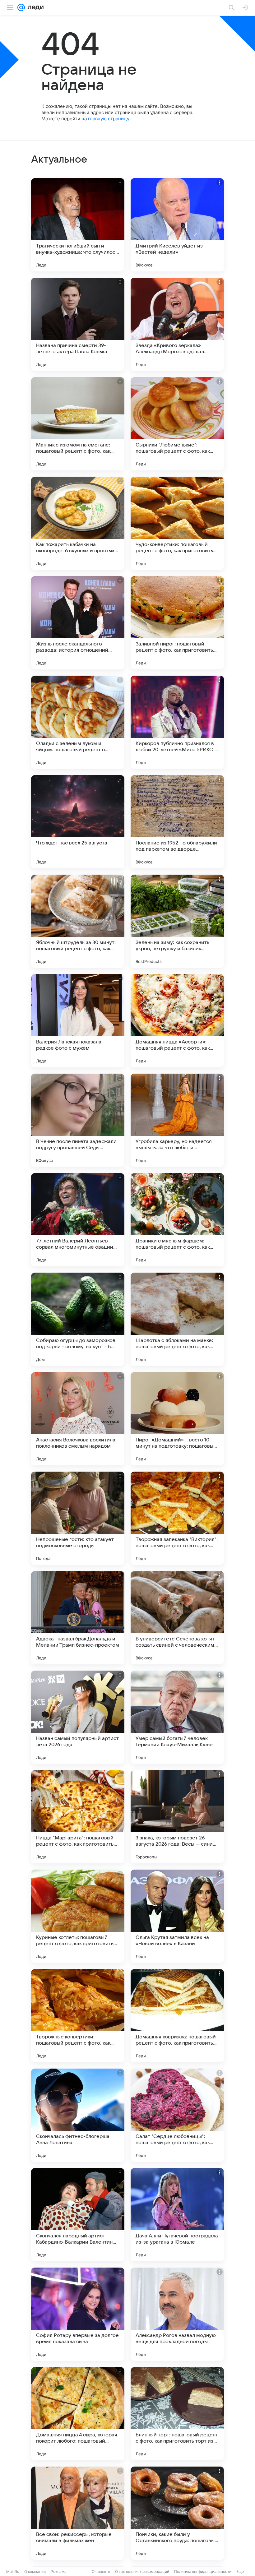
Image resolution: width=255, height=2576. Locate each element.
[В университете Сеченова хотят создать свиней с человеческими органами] (177, 1618)
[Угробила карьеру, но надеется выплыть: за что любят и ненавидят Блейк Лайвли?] (177, 1120)
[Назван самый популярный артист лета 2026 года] (78, 1717)
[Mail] (21, 7)
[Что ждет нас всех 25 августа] (78, 822)
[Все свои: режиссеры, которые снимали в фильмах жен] (78, 2513)
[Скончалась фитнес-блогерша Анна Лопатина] (78, 2115)
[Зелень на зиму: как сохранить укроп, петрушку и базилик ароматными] (177, 921)
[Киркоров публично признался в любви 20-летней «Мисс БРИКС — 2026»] (177, 722)
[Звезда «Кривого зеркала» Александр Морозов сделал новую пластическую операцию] (177, 324)
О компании (35, 2571)
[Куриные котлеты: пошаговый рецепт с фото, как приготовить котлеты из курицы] (78, 1916)
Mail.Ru (13, 2571)
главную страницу (109, 119)
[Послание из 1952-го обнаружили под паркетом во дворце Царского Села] (177, 822)
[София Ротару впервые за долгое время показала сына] (78, 2314)
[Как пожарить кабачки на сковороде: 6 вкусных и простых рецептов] (78, 523)
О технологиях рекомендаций (142, 2571)
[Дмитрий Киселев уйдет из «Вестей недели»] (177, 225)
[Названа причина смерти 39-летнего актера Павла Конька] (78, 324)
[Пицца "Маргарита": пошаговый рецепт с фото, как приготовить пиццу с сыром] (78, 1817)
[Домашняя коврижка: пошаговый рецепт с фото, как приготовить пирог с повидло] (177, 2016)
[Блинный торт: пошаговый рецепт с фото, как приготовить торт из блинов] (177, 2414)
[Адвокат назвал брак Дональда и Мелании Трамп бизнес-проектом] (78, 1618)
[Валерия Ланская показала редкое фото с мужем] (78, 1021)
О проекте (101, 2571)
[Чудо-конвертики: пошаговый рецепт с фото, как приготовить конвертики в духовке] (177, 523)
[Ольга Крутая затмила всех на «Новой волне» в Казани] (177, 1916)
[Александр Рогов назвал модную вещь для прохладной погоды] (177, 2314)
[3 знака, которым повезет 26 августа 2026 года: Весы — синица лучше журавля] (177, 1817)
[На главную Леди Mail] (34, 7)
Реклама (59, 2571)
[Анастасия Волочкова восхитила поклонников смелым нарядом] (78, 1419)
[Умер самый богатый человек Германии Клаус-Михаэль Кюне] (177, 1717)
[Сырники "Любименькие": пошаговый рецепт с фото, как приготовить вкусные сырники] (177, 424)
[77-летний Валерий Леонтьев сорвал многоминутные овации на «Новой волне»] (78, 1220)
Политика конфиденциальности (203, 2571)
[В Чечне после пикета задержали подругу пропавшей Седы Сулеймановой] (78, 1120)
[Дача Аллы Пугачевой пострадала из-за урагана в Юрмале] (177, 2215)
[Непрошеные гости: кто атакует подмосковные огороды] (78, 1518)
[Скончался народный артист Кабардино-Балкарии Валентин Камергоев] (78, 2215)
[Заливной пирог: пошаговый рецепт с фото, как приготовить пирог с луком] (177, 623)
